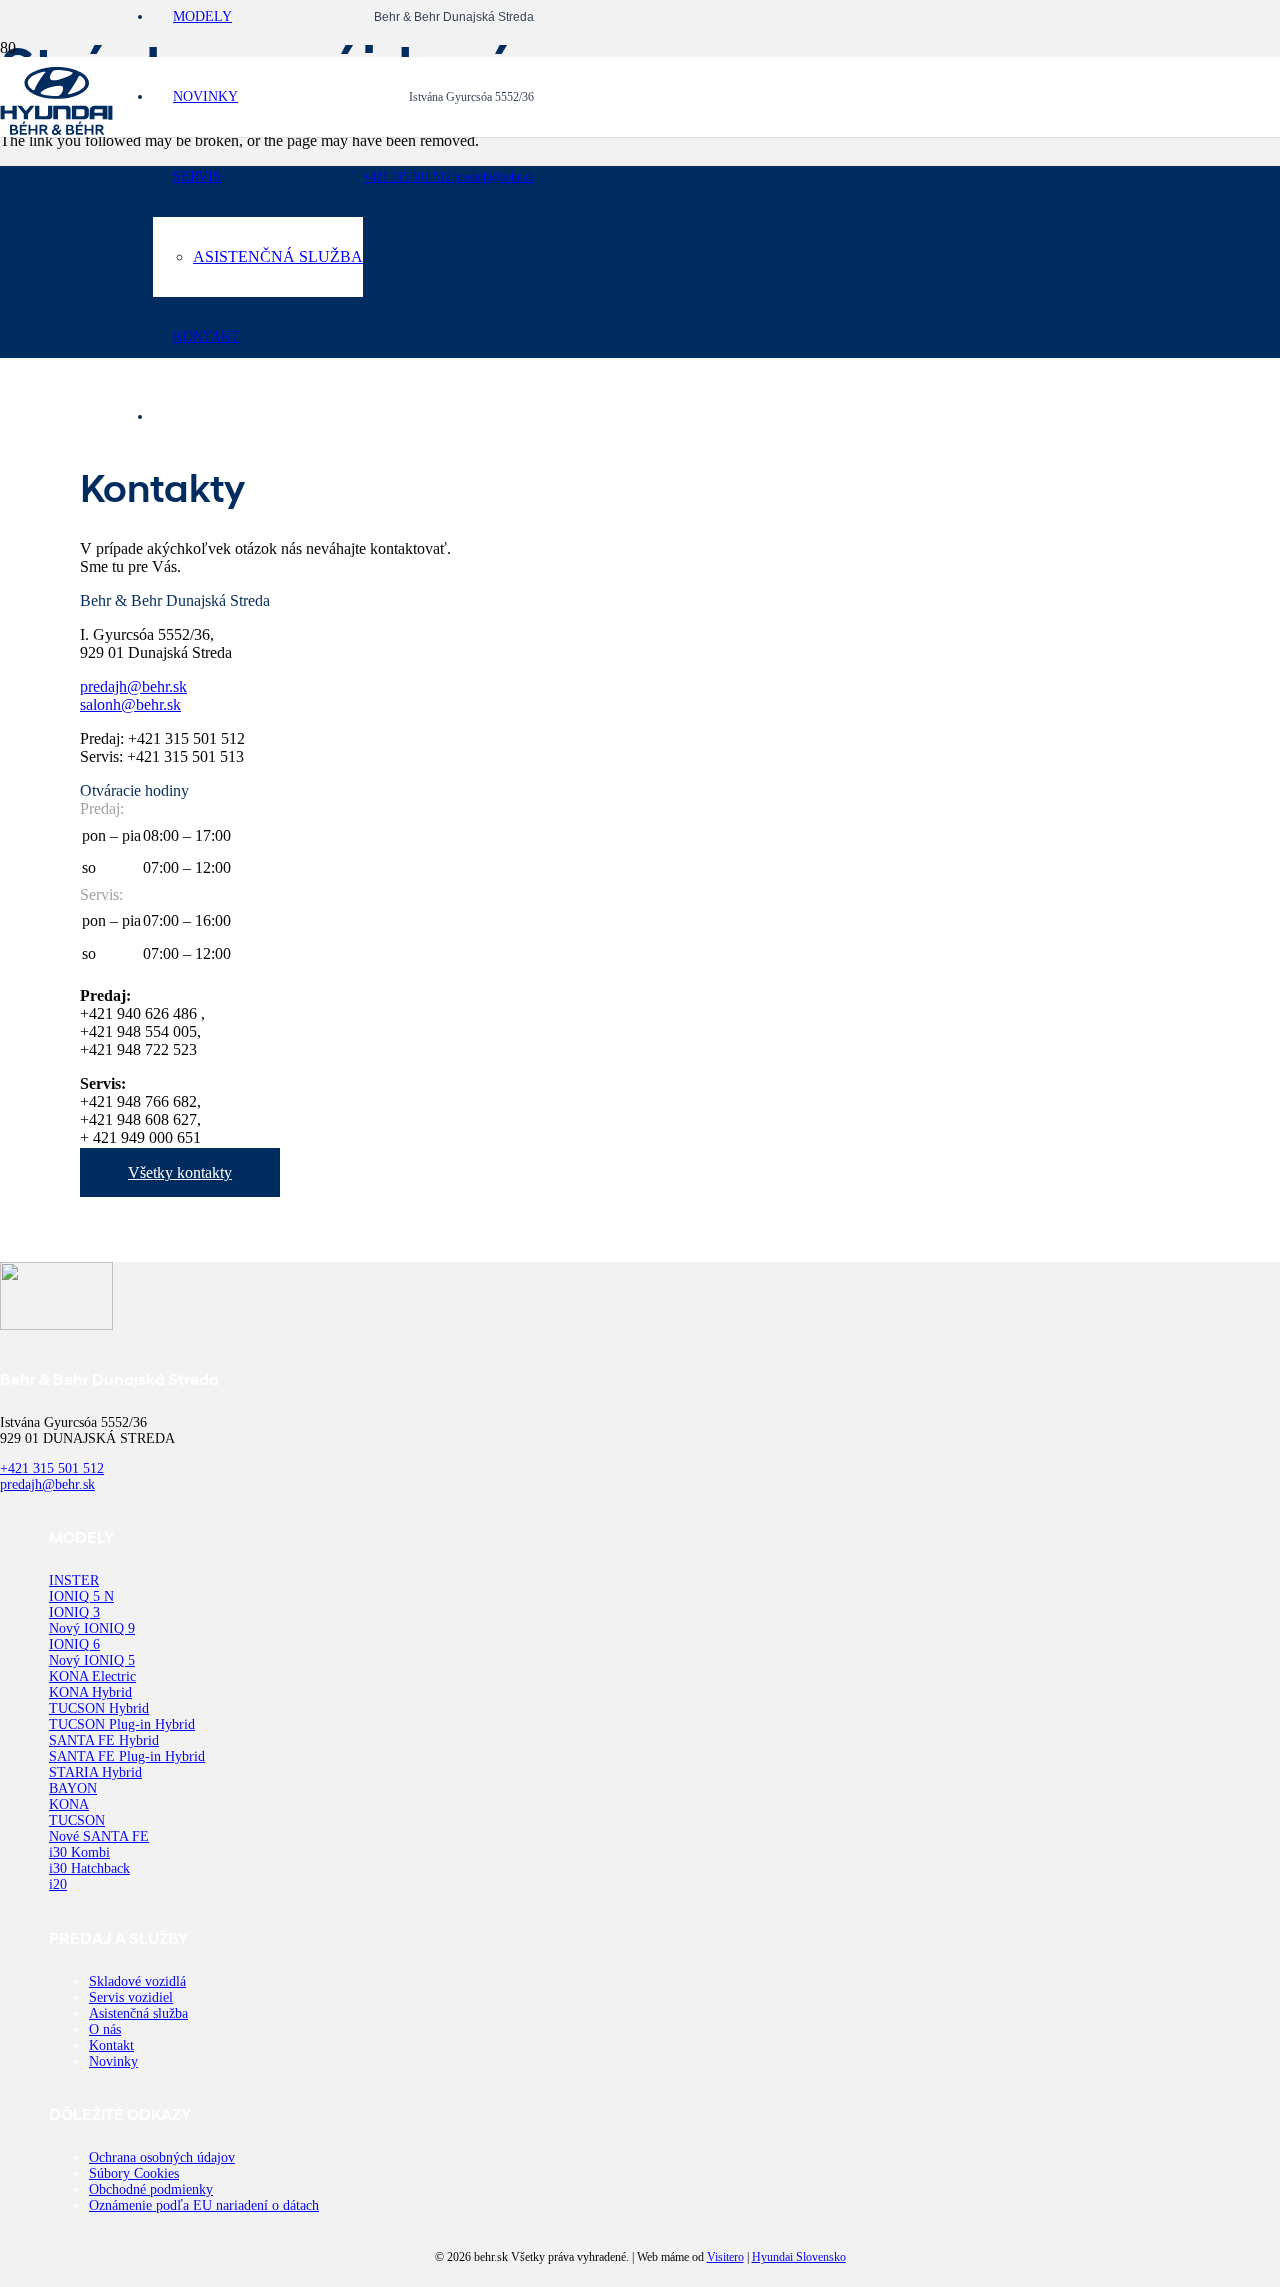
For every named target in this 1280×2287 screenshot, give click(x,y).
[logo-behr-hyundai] (56, 129)
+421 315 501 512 (408, 177)
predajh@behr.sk (494, 177)
